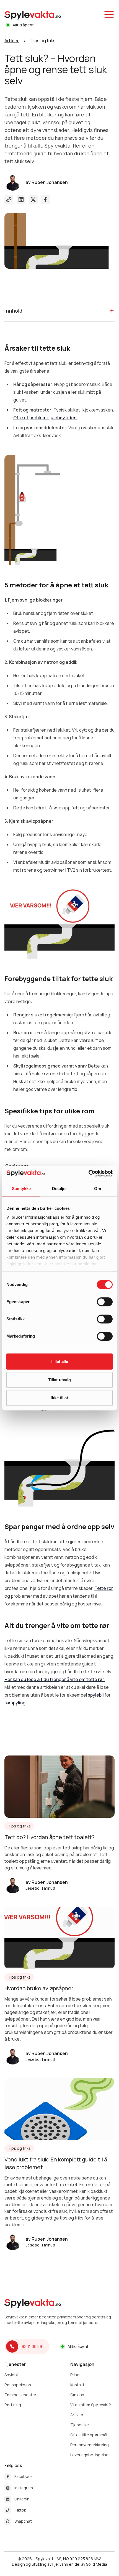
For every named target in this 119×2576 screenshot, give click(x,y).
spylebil (96, 1695)
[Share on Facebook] (45, 200)
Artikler (12, 41)
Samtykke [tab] (21, 1189)
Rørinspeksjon (18, 2385)
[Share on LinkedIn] (21, 200)
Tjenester (80, 2425)
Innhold (13, 311)
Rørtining (13, 2405)
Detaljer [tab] (60, 1189)
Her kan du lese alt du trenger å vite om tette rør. (55, 1679)
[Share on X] (33, 200)
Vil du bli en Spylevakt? (91, 2405)
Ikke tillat (59, 1398)
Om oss (77, 2395)
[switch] (105, 1302)
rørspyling (15, 1703)
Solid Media (97, 2564)
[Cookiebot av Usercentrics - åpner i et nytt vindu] (88, 1173)
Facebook (24, 2476)
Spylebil (11, 2375)
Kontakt (77, 2385)
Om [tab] (98, 1189)
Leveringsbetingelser (90, 2455)
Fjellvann (60, 2564)
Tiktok (20, 2510)
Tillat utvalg (59, 1380)
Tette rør (104, 1588)
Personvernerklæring (90, 2445)
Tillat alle (59, 1361)
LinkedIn (22, 2499)
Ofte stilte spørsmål (89, 2435)
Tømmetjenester (20, 2395)
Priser (76, 2375)
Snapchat (23, 2521)
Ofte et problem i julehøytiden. (45, 418)
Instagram (24, 2488)
